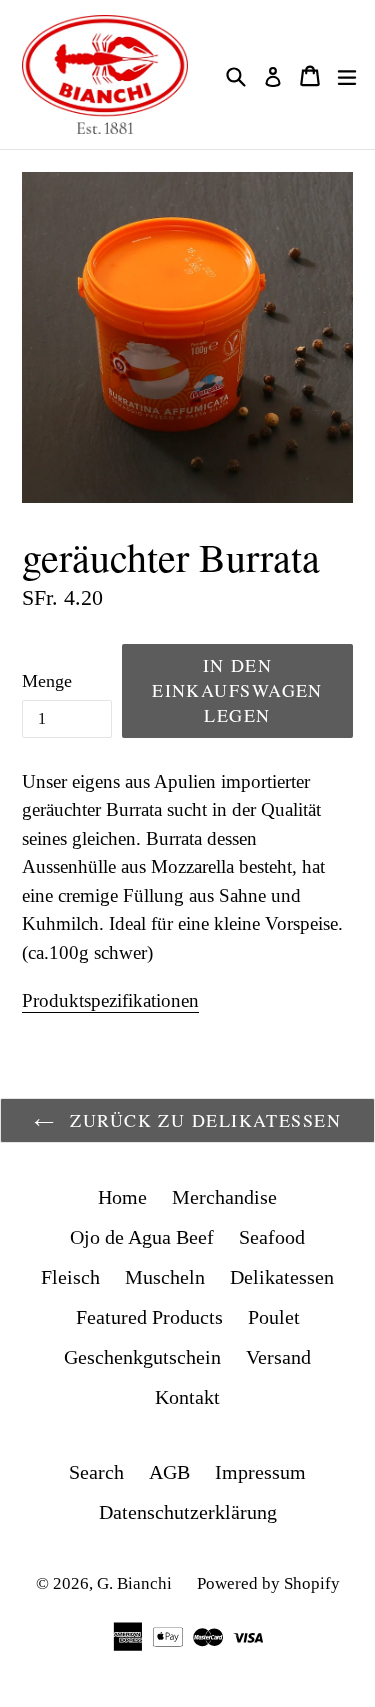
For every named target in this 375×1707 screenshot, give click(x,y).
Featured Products (149, 1317)
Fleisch (70, 1277)
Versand (278, 1357)
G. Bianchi (134, 1583)
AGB (169, 1472)
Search (96, 1472)
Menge (47, 681)
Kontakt (187, 1397)
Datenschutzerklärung (188, 1512)
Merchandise (224, 1197)
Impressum (260, 1472)
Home (122, 1197)
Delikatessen (282, 1277)
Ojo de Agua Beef (142, 1237)
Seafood (272, 1237)
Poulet (274, 1317)
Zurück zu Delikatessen (202, 1120)
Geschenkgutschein (142, 1357)
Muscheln (165, 1277)
